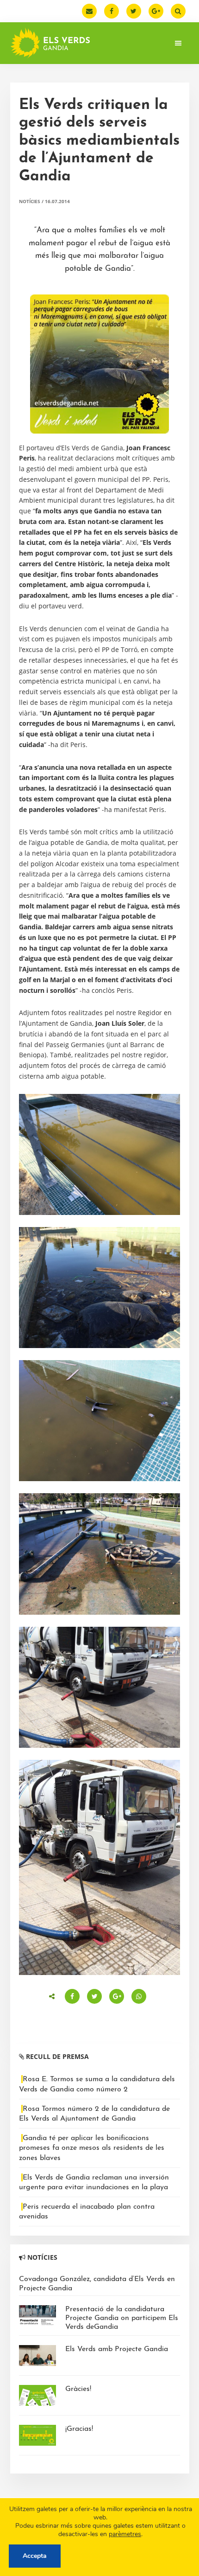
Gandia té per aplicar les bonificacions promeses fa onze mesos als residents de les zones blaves (92, 2148)
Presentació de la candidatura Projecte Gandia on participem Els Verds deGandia (122, 2318)
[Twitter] (134, 11)
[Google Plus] (156, 11)
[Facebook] (112, 11)
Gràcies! (78, 2389)
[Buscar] (178, 11)
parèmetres (125, 2534)
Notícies (30, 201)
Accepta (35, 2556)
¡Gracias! (79, 2429)
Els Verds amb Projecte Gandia (117, 2349)
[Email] (89, 11)
